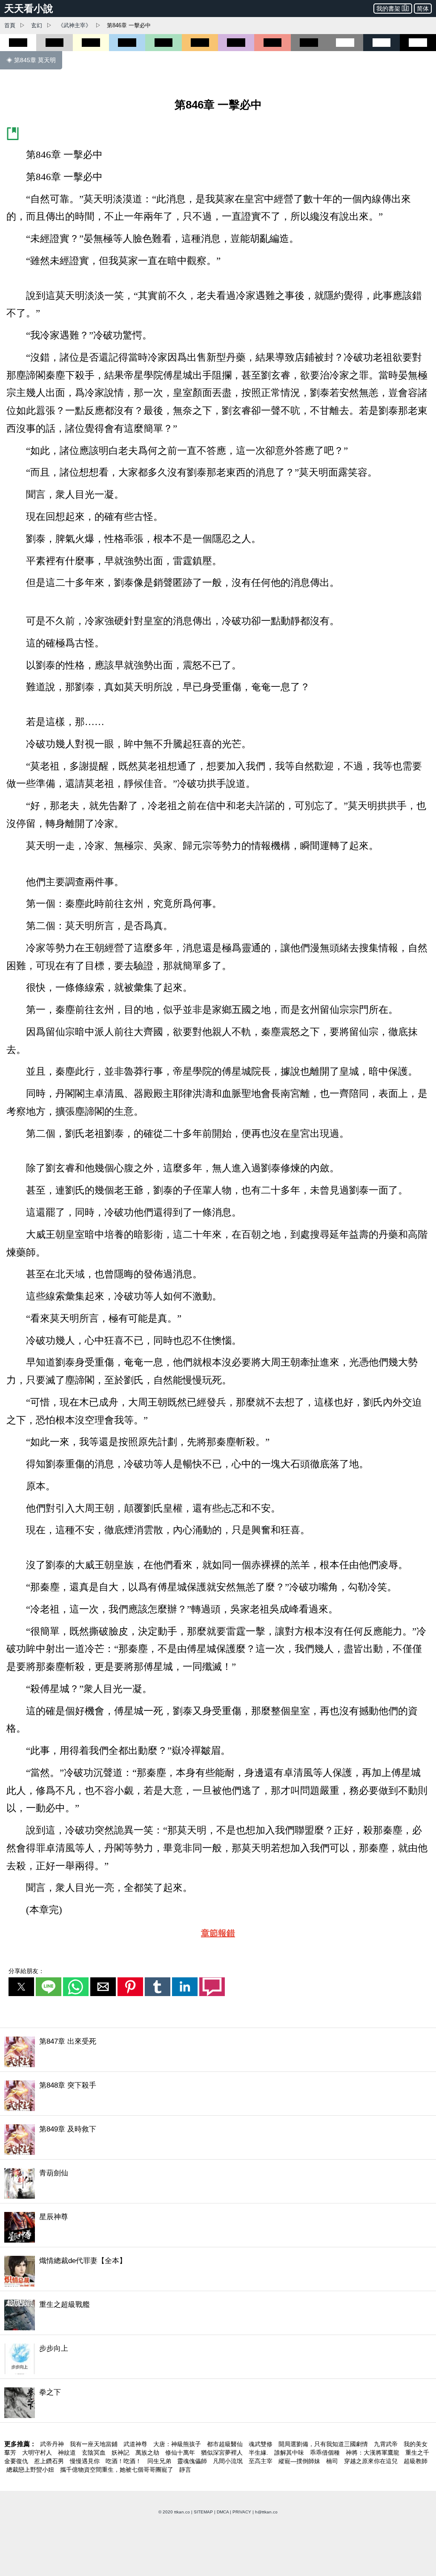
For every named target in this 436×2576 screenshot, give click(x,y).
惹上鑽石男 (50, 2461)
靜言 (185, 2470)
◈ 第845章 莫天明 (31, 60)
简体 (423, 9)
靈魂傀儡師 (193, 2461)
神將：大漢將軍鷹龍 (373, 2453)
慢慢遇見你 (86, 2461)
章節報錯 (218, 1933)
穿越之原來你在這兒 (372, 2461)
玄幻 (37, 25)
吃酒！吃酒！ (124, 2461)
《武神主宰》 (75, 25)
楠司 (333, 2461)
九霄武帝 (387, 2444)
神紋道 (68, 2453)
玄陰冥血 (95, 2453)
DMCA (223, 2512)
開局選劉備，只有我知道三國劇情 (324, 2444)
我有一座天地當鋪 (95, 2444)
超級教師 (416, 2461)
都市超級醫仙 (226, 2444)
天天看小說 (29, 9)
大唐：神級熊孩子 (178, 2444)
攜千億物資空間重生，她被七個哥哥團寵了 (118, 2470)
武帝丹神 (53, 2444)
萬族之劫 (148, 2453)
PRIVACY (242, 2512)
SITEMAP (203, 2512)
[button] (21, 1987)
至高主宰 (261, 2461)
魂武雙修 (261, 2444)
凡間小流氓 (229, 2461)
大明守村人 (38, 2453)
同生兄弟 (160, 2461)
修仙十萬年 (181, 2453)
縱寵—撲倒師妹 (300, 2461)
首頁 (10, 25)
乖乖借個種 (326, 2453)
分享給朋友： (26, 1971)
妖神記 (121, 2453)
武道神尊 (136, 2444)
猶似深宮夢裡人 (223, 2453)
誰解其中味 (290, 2453)
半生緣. (259, 2453)
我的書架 (388, 9)
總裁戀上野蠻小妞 (31, 2470)
